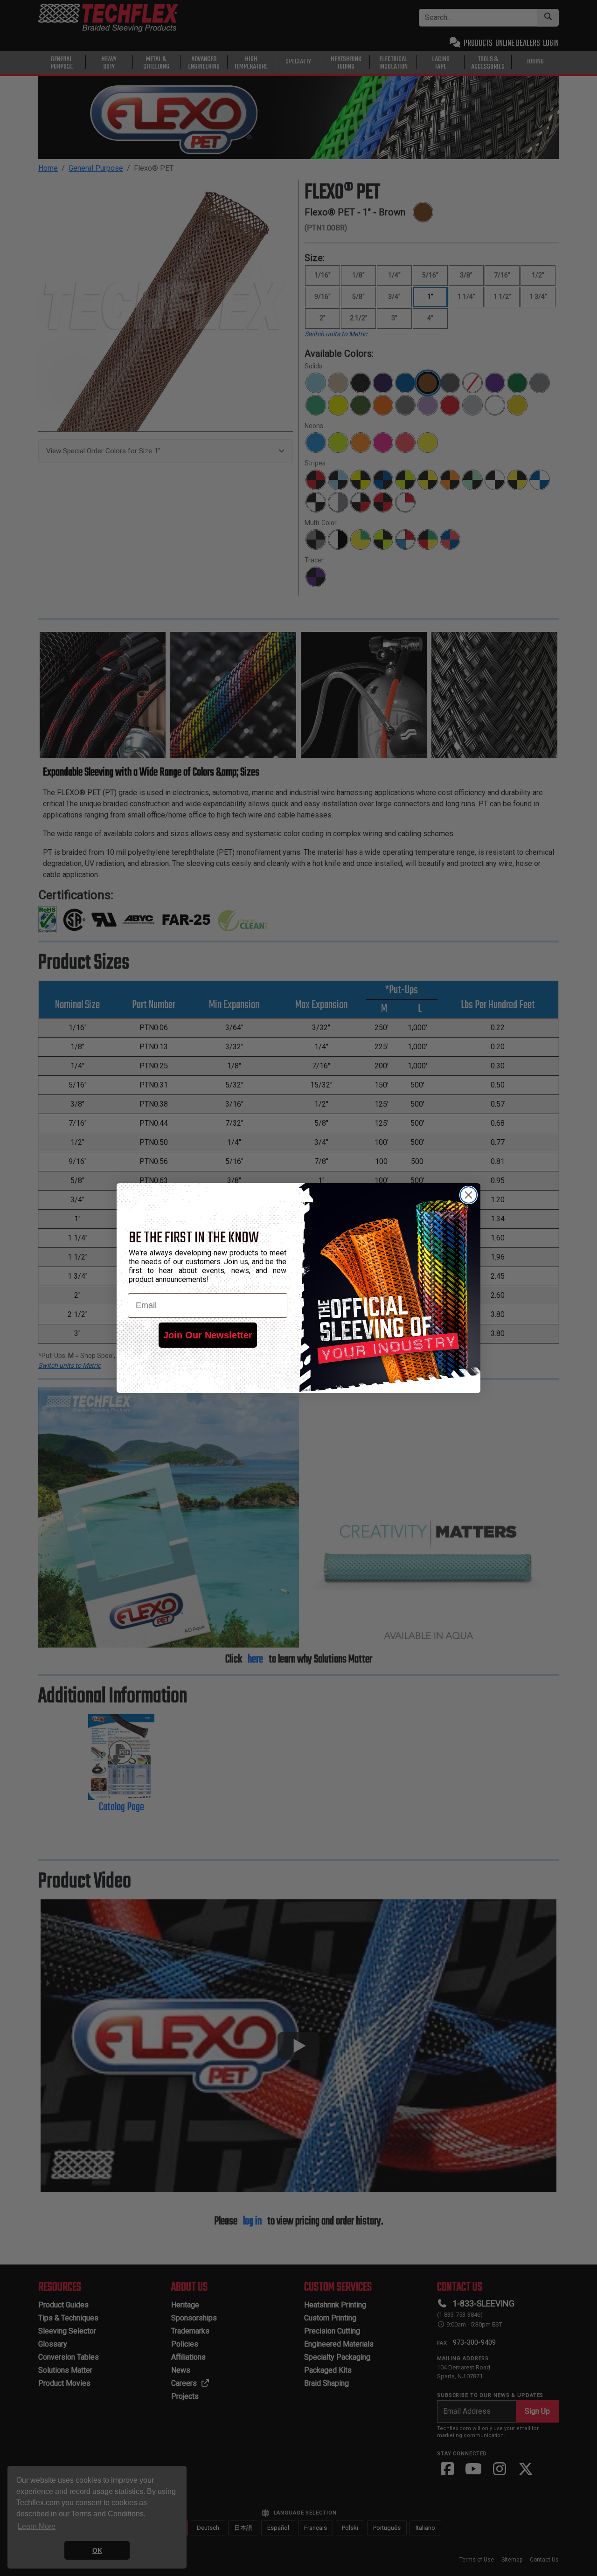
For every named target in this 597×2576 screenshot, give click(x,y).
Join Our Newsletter (208, 1335)
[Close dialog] (469, 1195)
